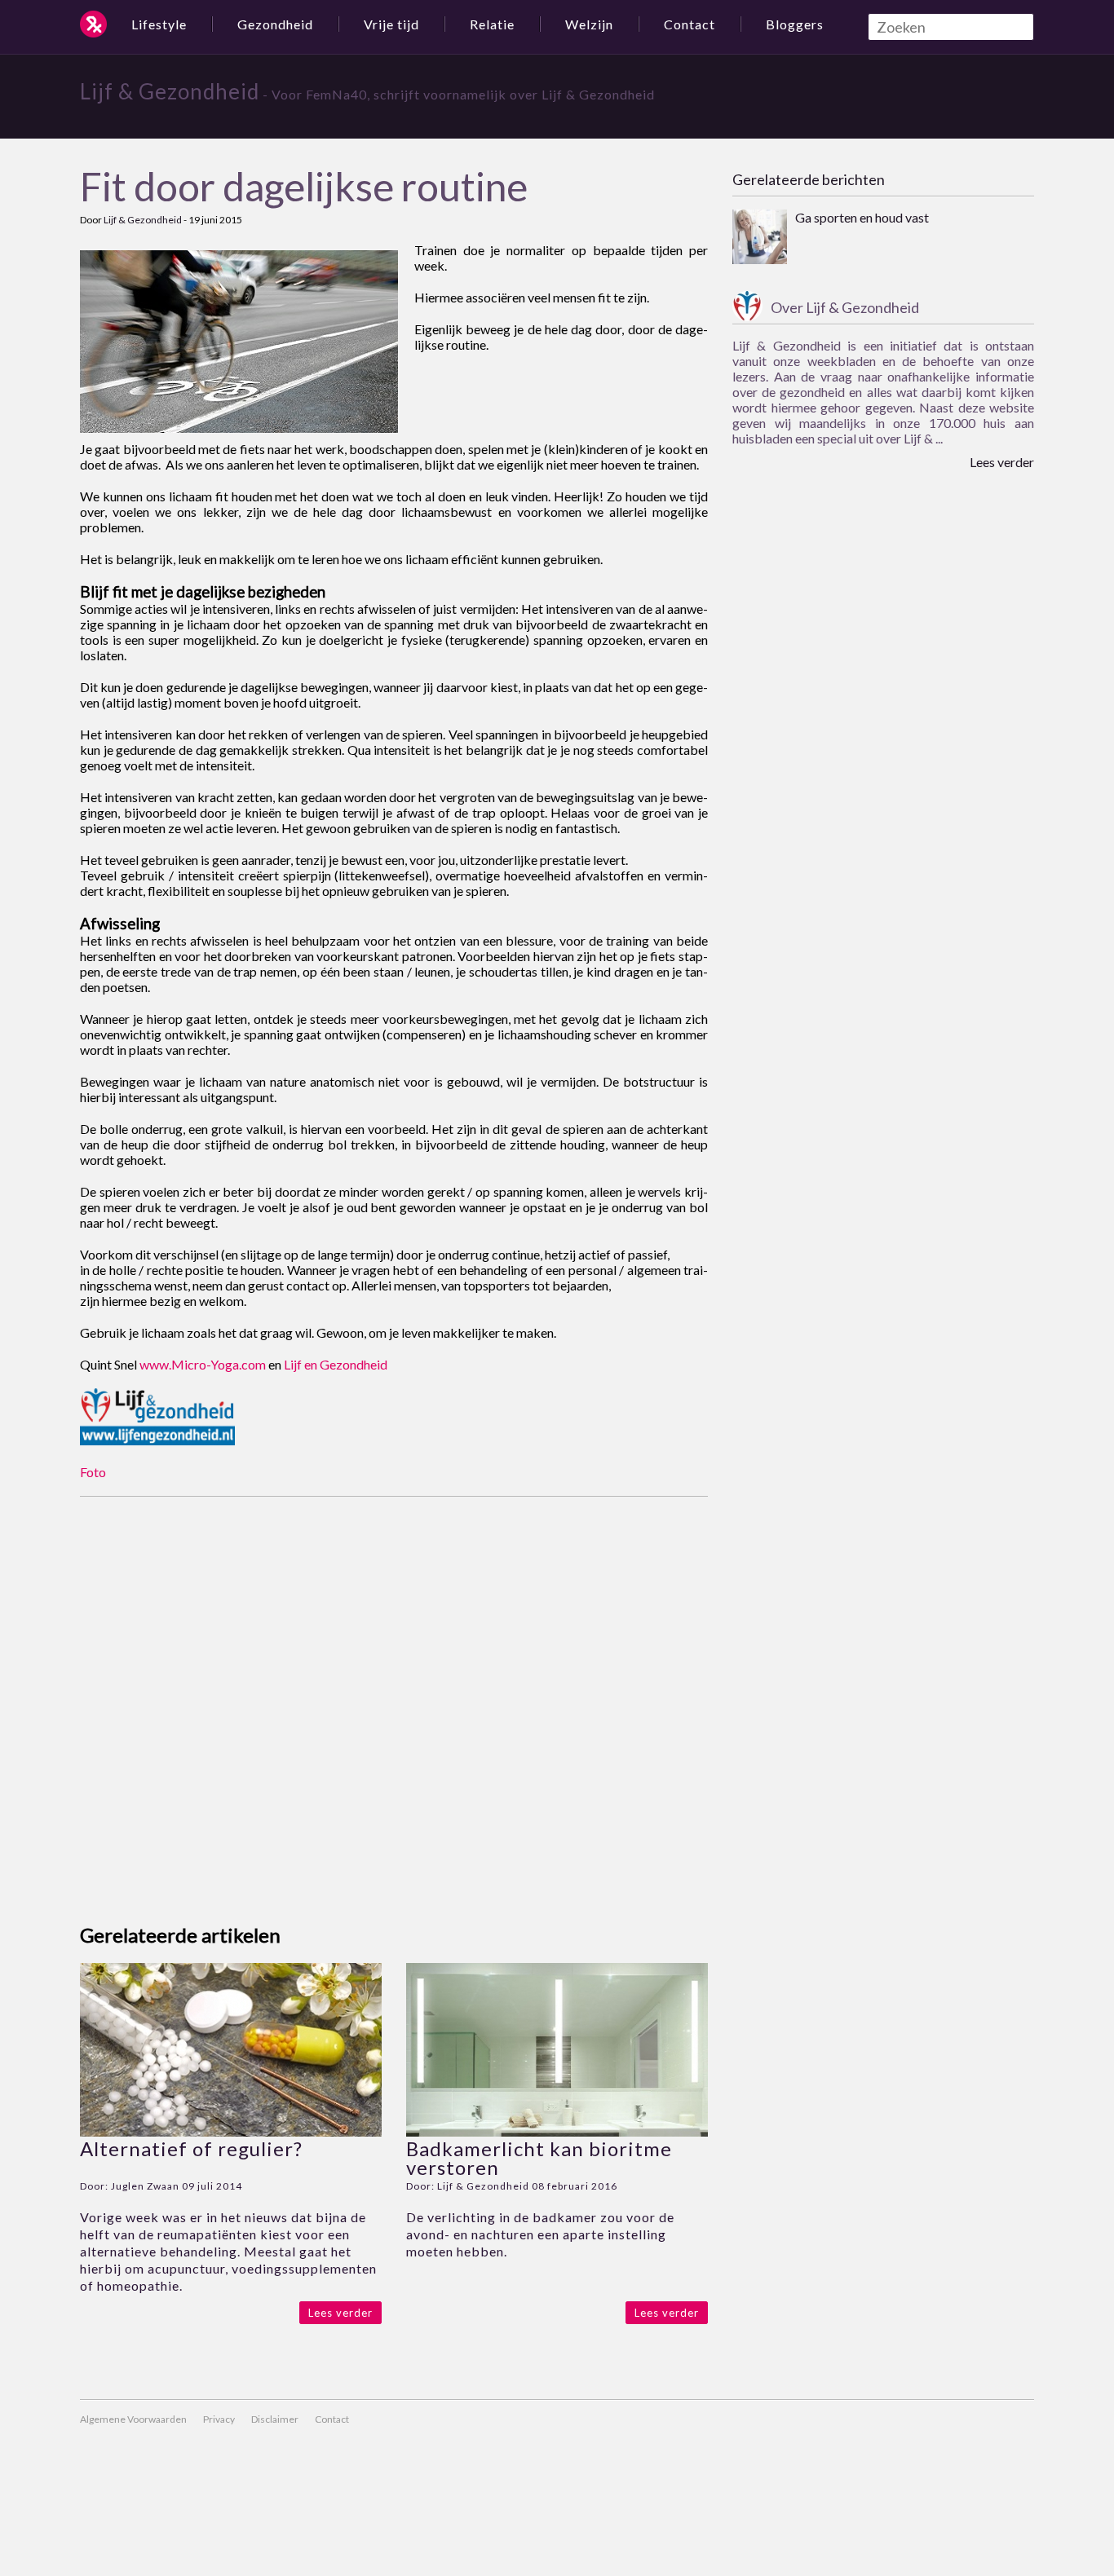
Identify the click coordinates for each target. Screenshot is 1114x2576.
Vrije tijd (391, 24)
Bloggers (795, 24)
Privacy (219, 2419)
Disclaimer (275, 2419)
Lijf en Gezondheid (336, 1364)
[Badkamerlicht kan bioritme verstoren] (557, 2131)
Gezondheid (275, 24)
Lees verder (340, 2313)
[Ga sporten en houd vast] (760, 238)
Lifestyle (159, 24)
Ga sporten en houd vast (862, 217)
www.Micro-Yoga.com (203, 1364)
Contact (690, 24)
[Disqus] (394, 1700)
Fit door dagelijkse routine (304, 186)
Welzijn (589, 24)
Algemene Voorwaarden (133, 2419)
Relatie (492, 24)
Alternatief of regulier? (191, 2148)
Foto (93, 1472)
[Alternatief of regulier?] (231, 2131)
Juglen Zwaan (145, 2186)
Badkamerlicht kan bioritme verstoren (539, 2158)
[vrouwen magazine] (93, 24)
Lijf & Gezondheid (170, 91)
